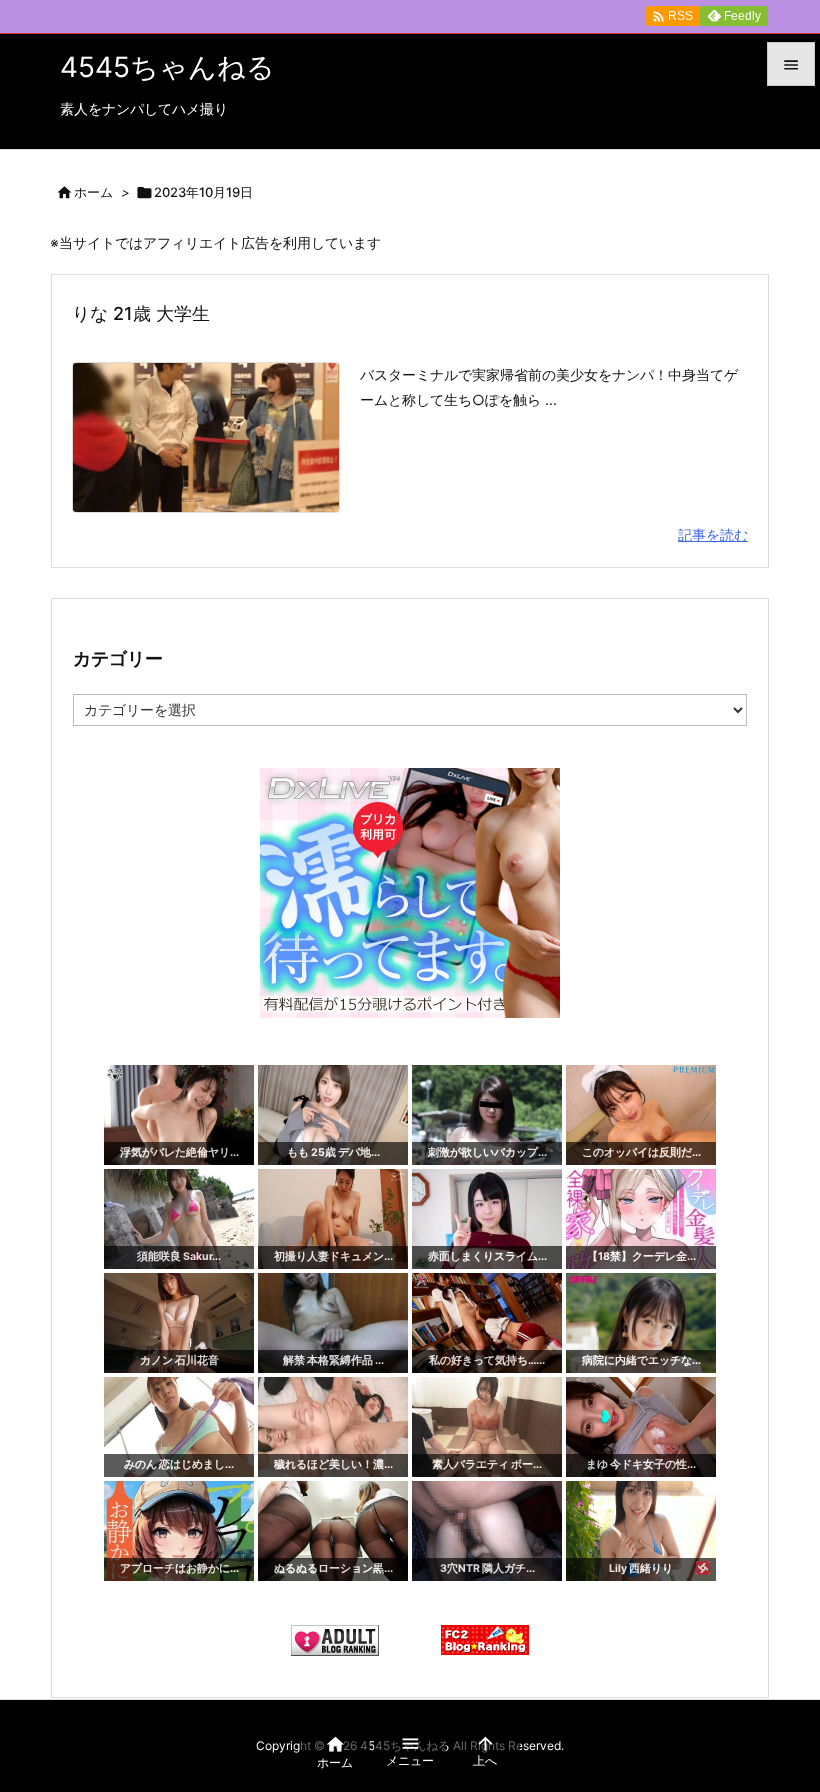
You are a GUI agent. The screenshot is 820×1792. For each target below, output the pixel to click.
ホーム (93, 192)
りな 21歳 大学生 (141, 313)
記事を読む (713, 534)
